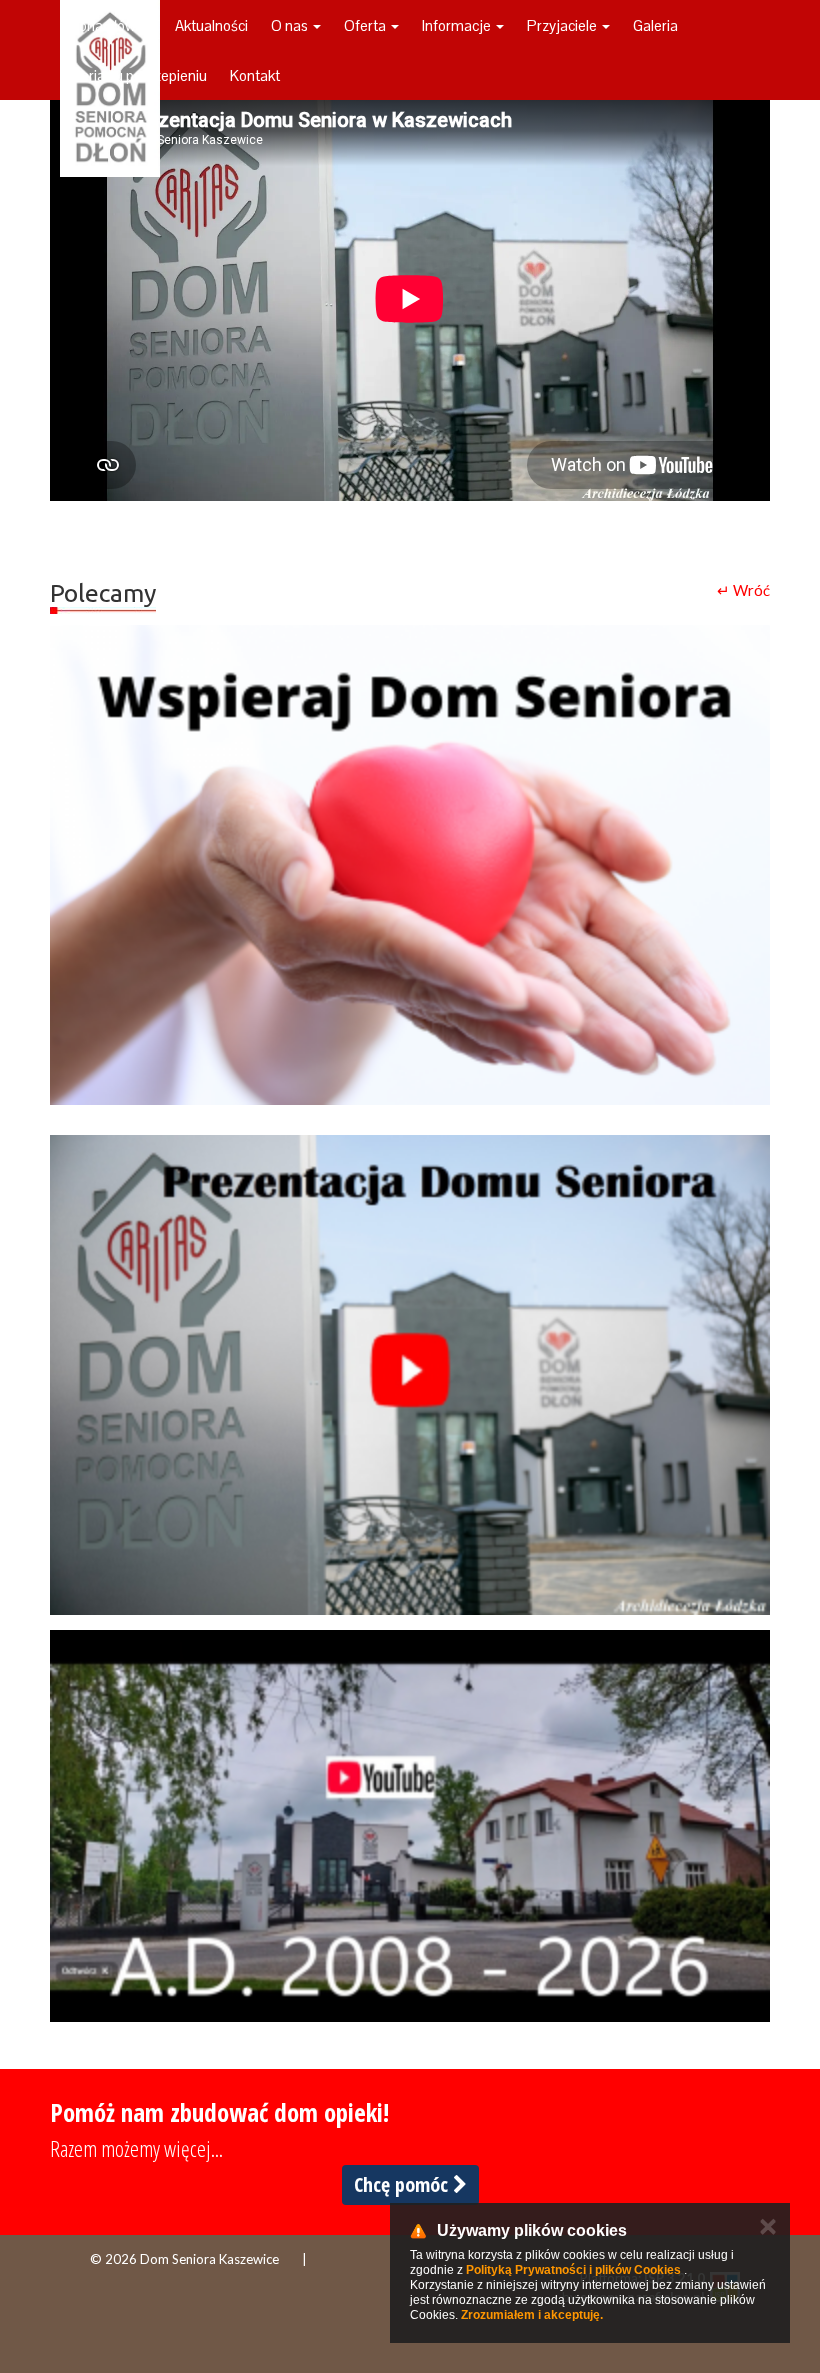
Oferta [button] (366, 25)
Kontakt (255, 75)
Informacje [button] (458, 25)
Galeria (655, 25)
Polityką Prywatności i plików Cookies (573, 2270)
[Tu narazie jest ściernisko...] (410, 1826)
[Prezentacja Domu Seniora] (410, 1375)
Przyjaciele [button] (563, 25)
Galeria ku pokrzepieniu (133, 75)
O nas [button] (291, 25)
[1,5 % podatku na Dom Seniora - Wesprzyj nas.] (410, 865)
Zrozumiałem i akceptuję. (532, 2315)
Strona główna (106, 25)
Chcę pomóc (403, 2184)
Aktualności (211, 25)
